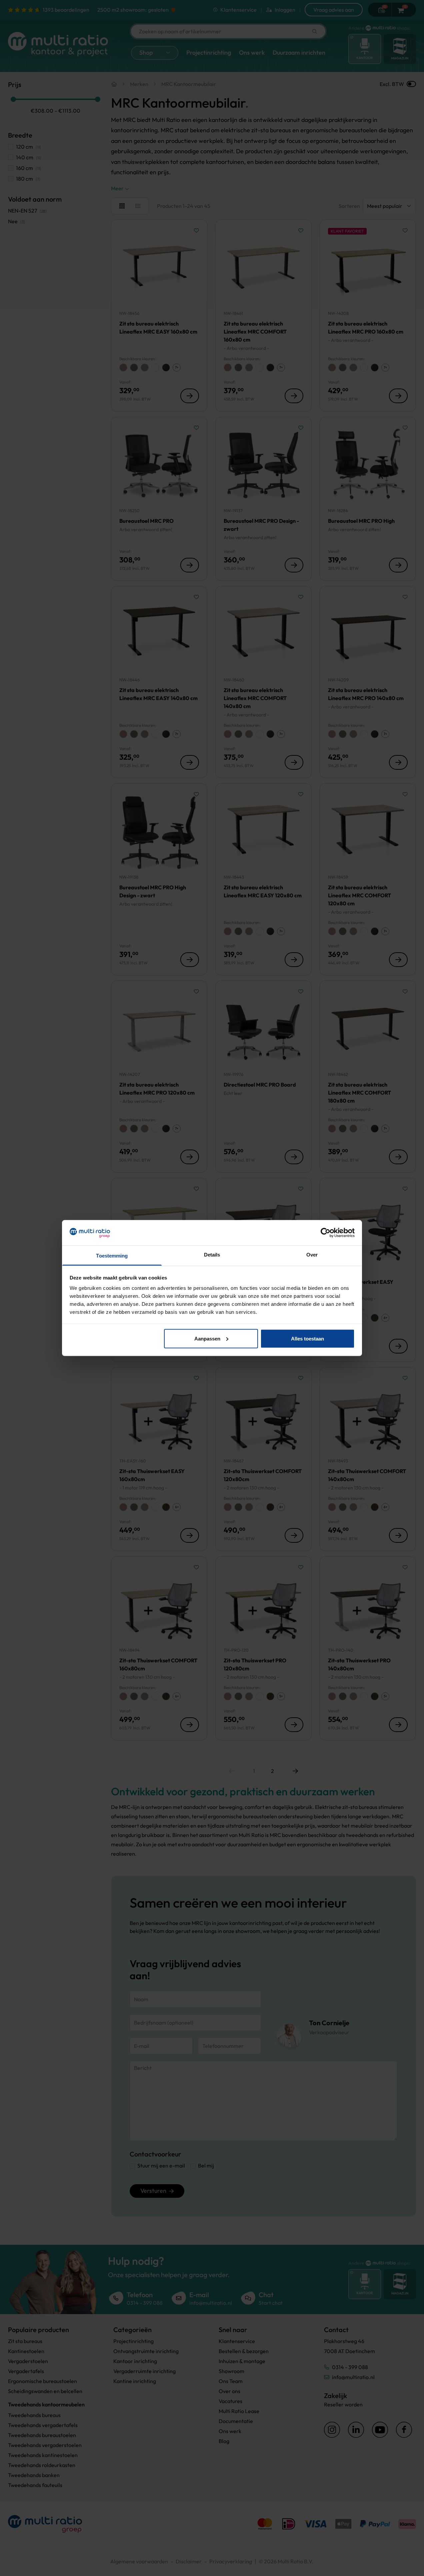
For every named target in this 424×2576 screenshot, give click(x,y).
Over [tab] (312, 1255)
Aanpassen (207, 1338)
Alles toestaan (307, 1338)
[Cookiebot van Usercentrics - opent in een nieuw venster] (325, 1233)
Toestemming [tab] (112, 1256)
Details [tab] (212, 1255)
